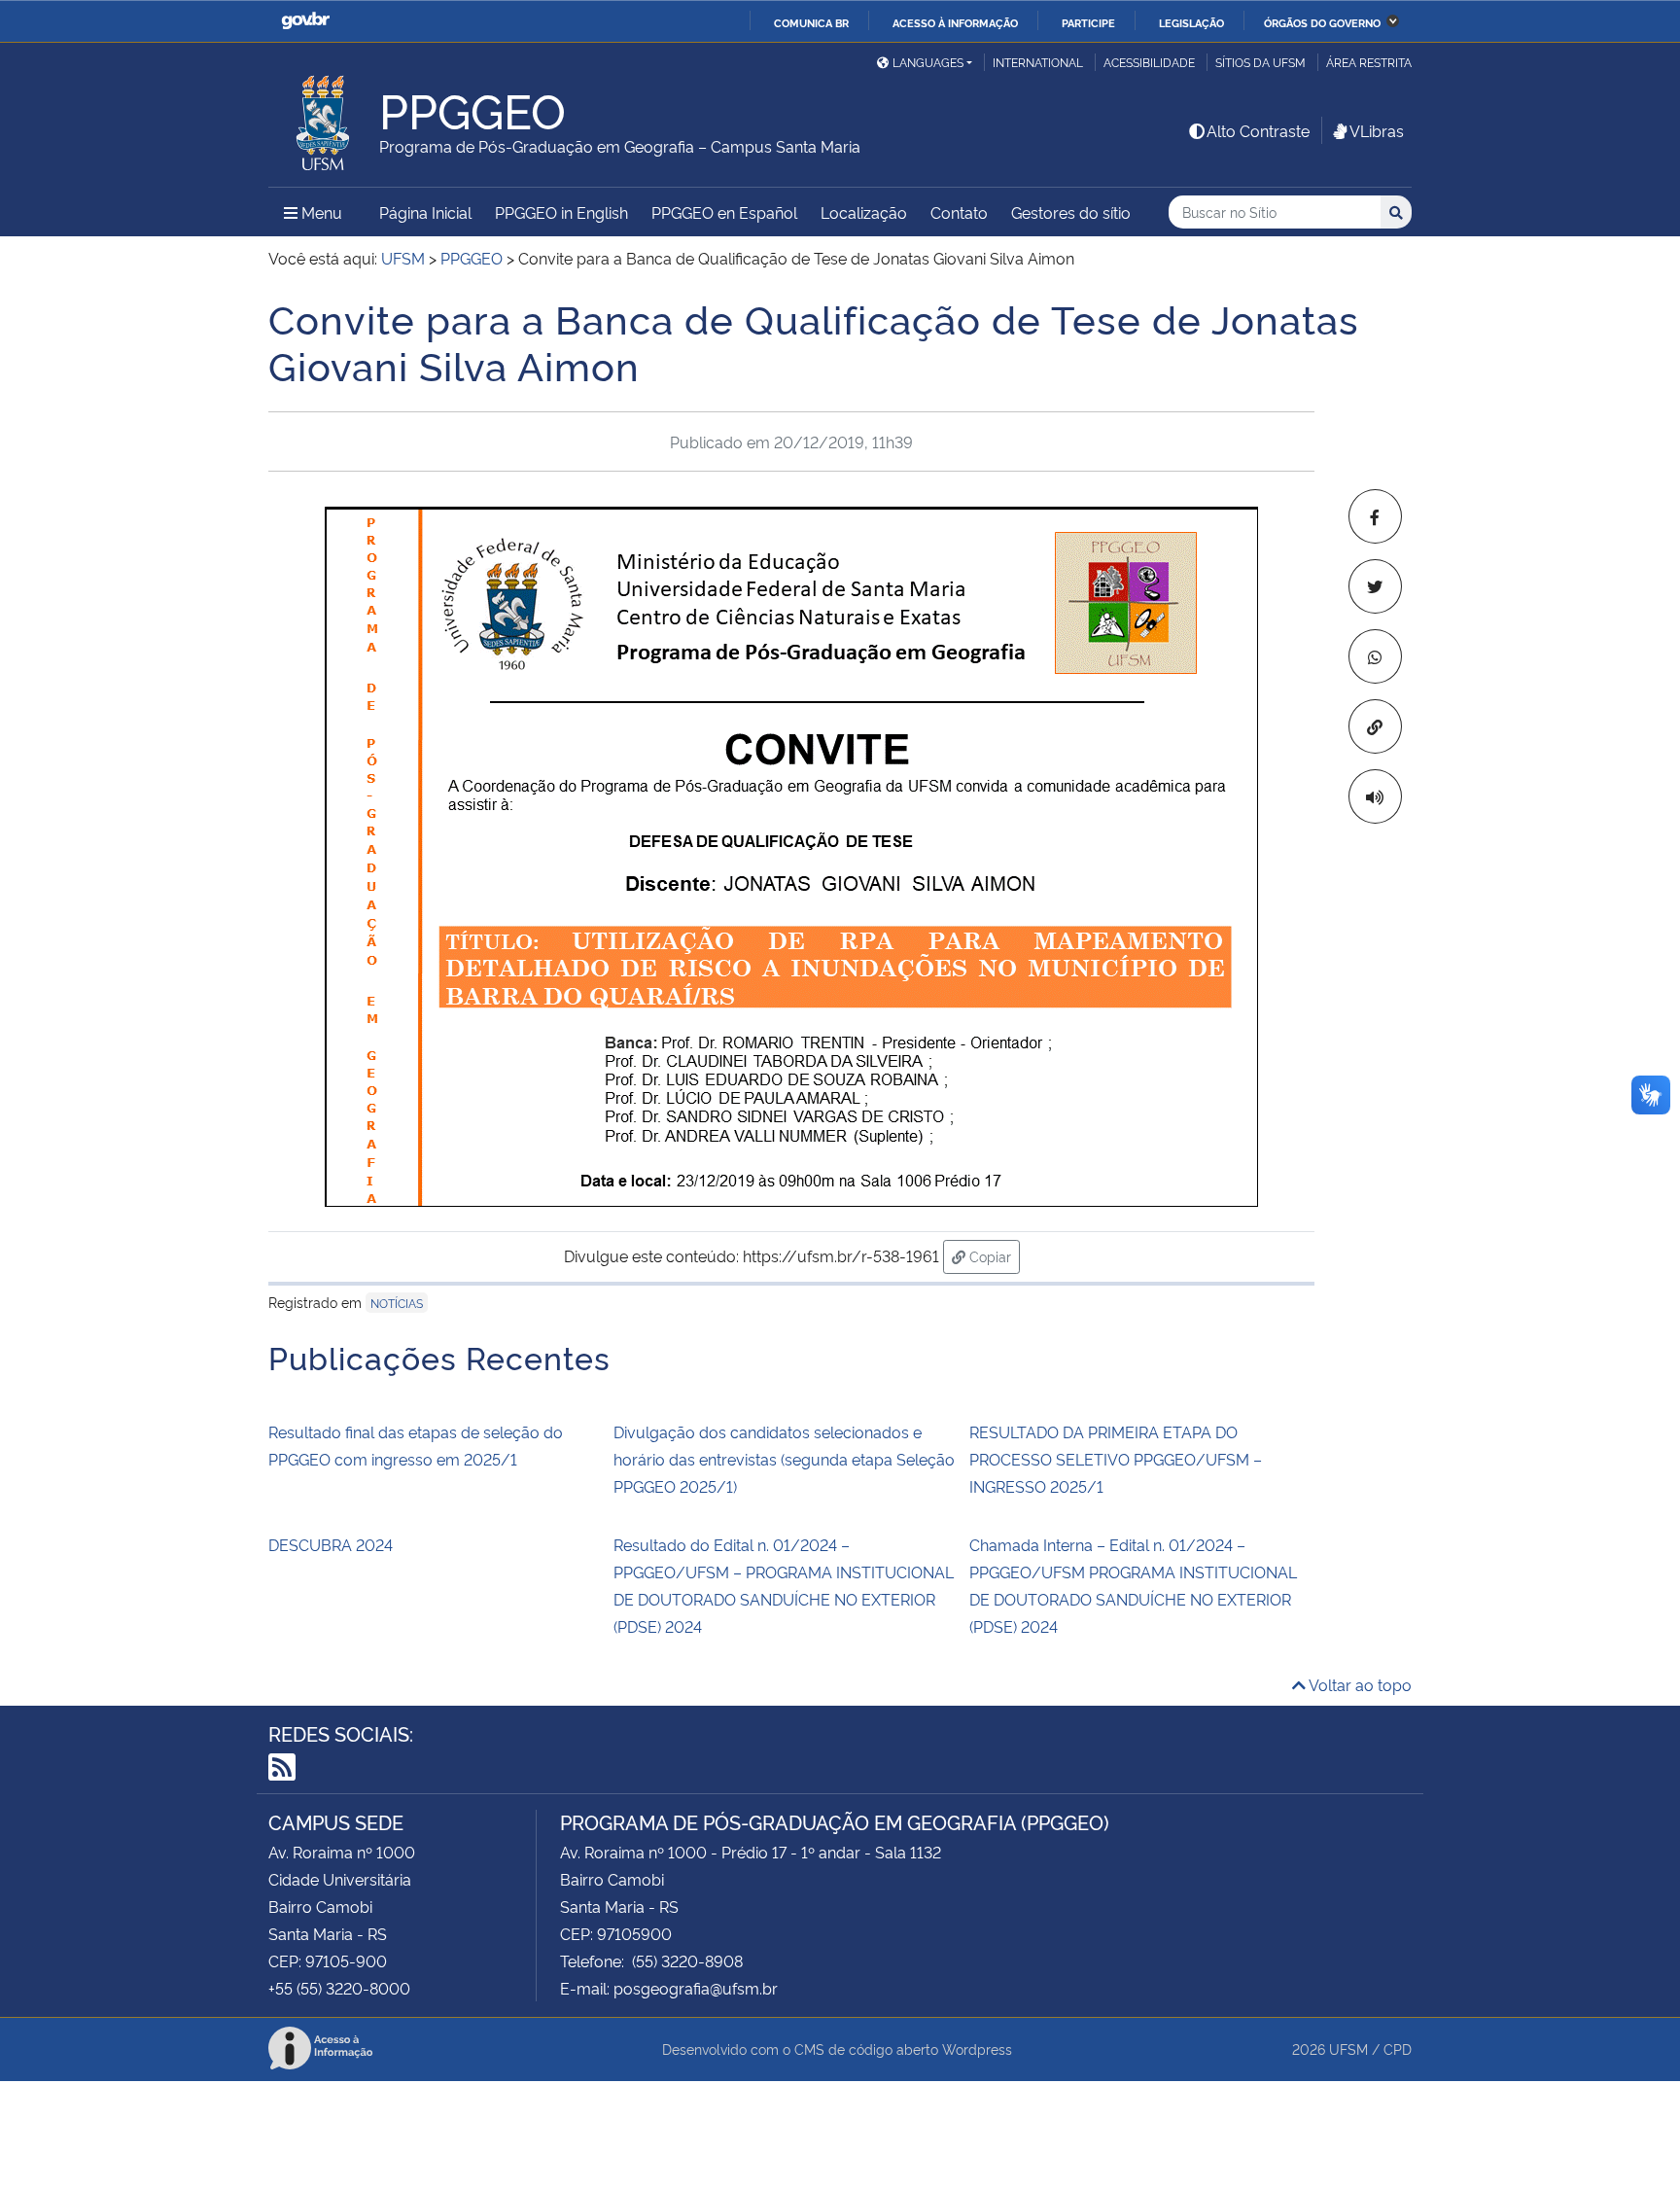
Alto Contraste (1258, 130)
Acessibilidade (1149, 62)
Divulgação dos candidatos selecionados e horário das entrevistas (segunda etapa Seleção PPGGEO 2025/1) (784, 1459)
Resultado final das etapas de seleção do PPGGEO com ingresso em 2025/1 (416, 1445)
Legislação (1191, 22)
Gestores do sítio (1071, 212)
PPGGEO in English (561, 212)
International (1038, 62)
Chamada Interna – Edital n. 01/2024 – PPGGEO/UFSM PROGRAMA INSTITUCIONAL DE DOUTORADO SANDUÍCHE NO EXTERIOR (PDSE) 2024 (1133, 1585)
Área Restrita (1369, 62)
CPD (1398, 2049)
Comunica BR (811, 22)
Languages (928, 62)
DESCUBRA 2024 (331, 1544)
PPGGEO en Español (724, 212)
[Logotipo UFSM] (324, 118)
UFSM (1348, 2049)
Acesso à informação (955, 22)
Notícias (397, 1303)
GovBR (305, 21)
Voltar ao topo (1359, 1684)
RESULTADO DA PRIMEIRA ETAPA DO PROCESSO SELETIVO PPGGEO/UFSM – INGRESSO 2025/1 (1116, 1459)
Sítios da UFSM (1260, 62)
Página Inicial (425, 212)
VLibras (1377, 130)
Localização (864, 212)
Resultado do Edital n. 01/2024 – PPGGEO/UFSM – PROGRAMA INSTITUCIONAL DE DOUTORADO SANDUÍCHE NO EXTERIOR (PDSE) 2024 (784, 1585)
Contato (959, 212)
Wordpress (977, 2049)
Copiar (993, 1255)
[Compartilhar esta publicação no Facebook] (1375, 516)
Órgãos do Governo (1322, 22)
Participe (1088, 22)
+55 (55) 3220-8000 (339, 1988)
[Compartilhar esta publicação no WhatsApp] (1375, 656)
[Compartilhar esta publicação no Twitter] (1375, 586)
